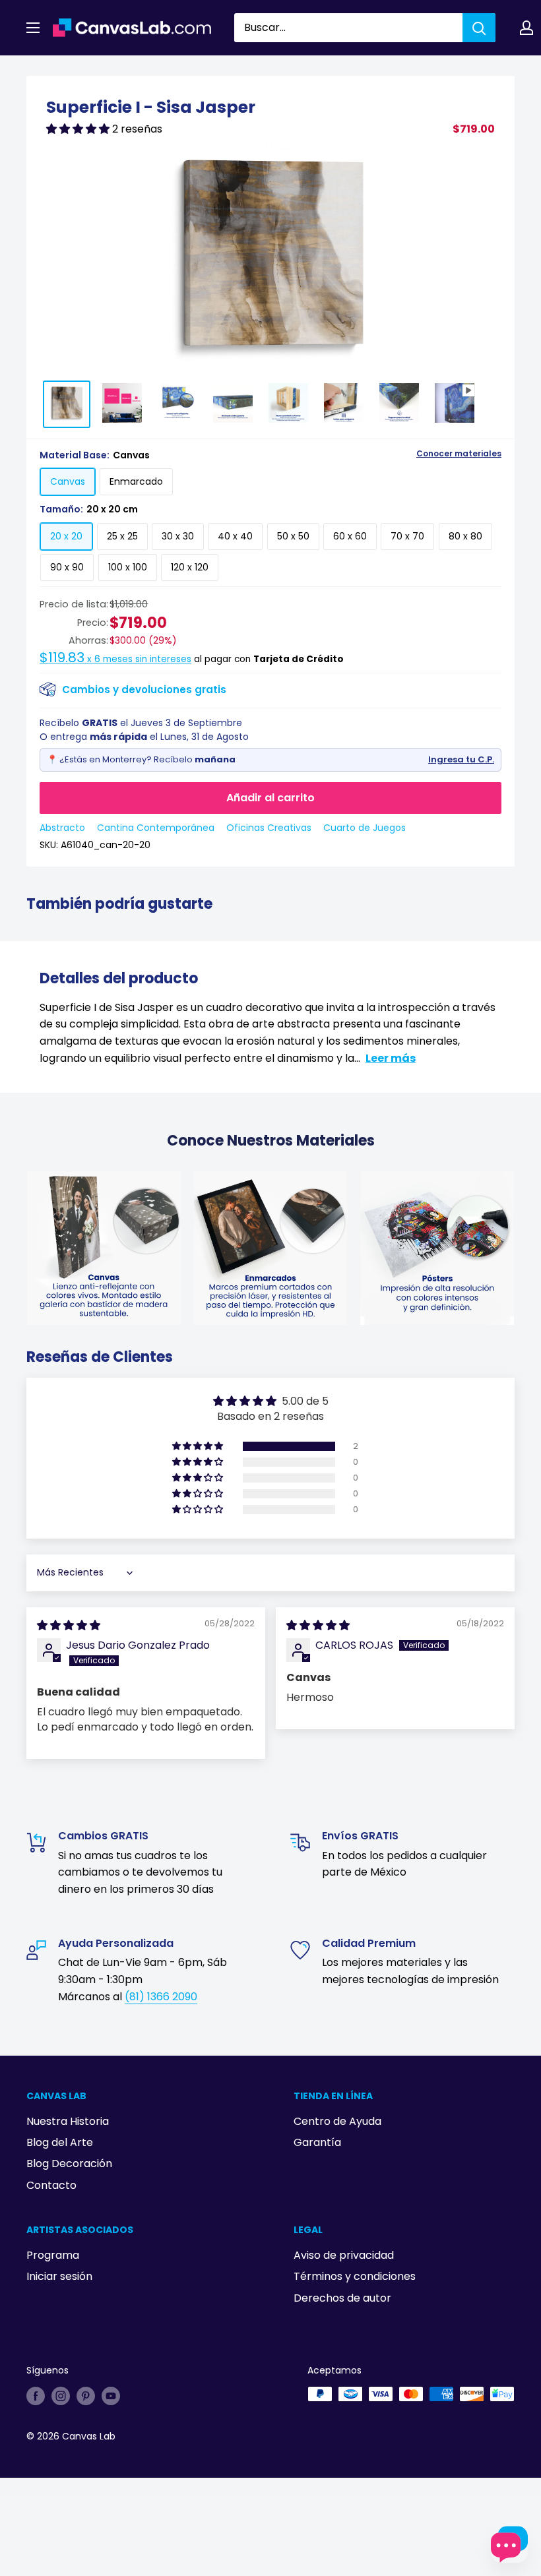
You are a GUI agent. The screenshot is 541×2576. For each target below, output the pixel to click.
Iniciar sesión (59, 2276)
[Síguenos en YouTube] (111, 2395)
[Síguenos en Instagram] (61, 2395)
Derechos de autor (342, 2298)
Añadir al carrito (270, 798)
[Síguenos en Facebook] (36, 2395)
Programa (53, 2255)
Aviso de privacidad (344, 2255)
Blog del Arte (60, 2142)
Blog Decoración (69, 2163)
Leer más (391, 1058)
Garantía (317, 2142)
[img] (69, 1625)
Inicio (38, 71)
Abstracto (62, 828)
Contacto (51, 2185)
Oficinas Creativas (269, 828)
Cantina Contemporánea (156, 828)
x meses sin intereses (115, 659)
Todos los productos (110, 71)
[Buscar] (479, 28)
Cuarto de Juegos (365, 828)
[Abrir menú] (33, 28)
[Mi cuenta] (526, 28)
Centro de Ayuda (337, 2121)
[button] (79, 129)
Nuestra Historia (68, 2121)
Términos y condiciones (355, 2276)
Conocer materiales (459, 454)
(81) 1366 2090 (161, 1997)
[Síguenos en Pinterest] (86, 2395)
